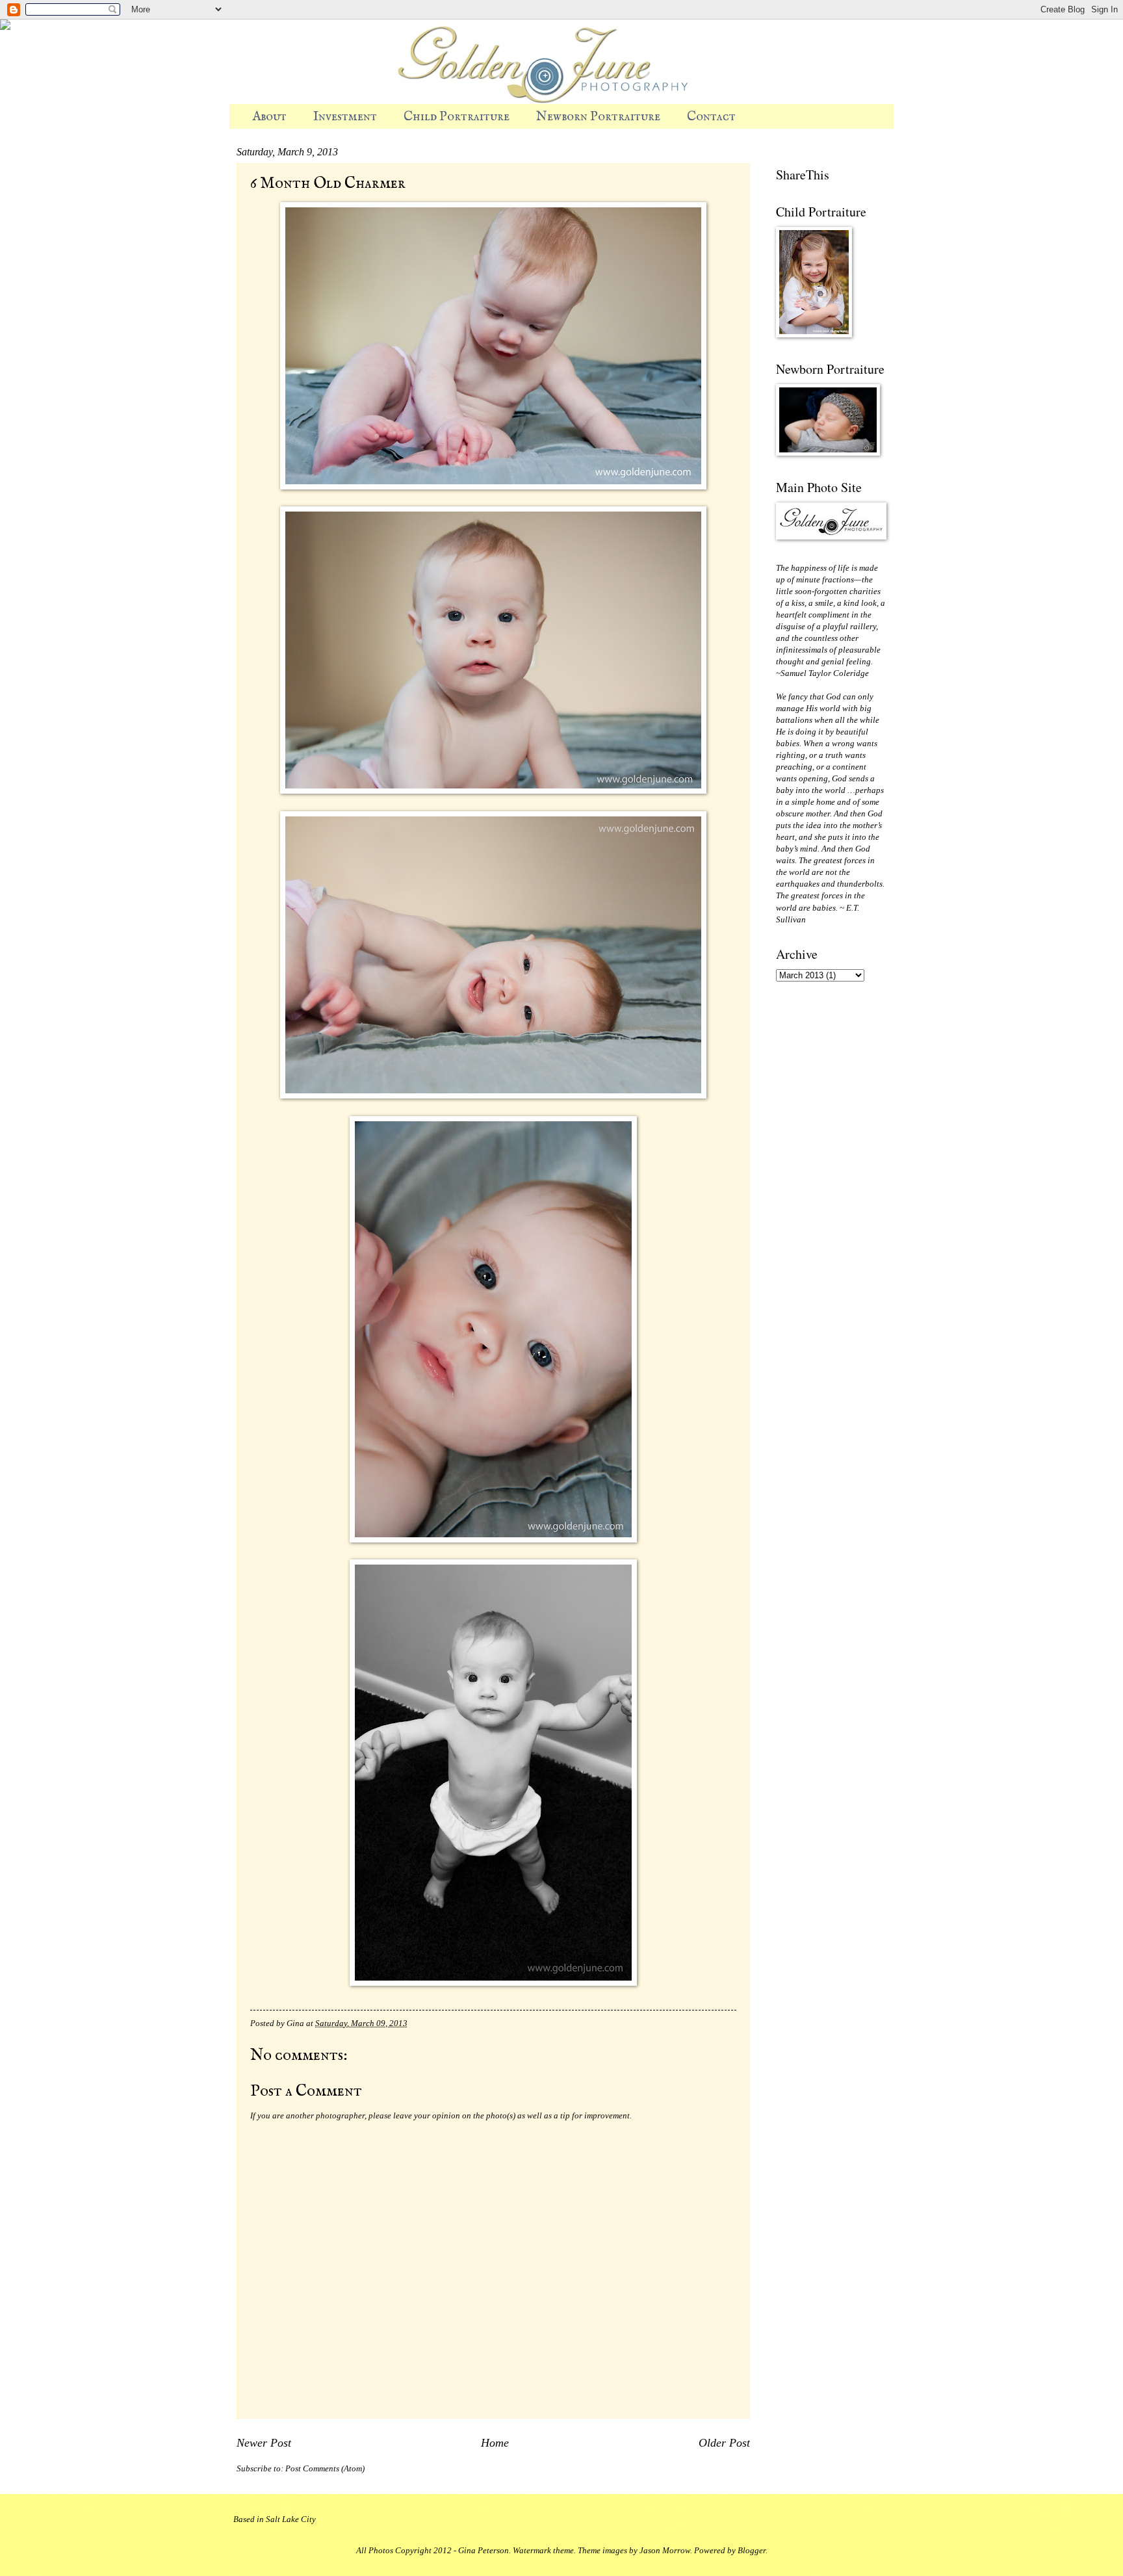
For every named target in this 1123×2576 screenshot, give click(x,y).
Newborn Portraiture (598, 117)
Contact (711, 117)
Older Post (724, 2443)
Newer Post (264, 2443)
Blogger (752, 2551)
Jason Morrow (665, 2551)
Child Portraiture (457, 117)
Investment (345, 117)
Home (495, 2443)
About (269, 117)
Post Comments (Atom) (325, 2469)
